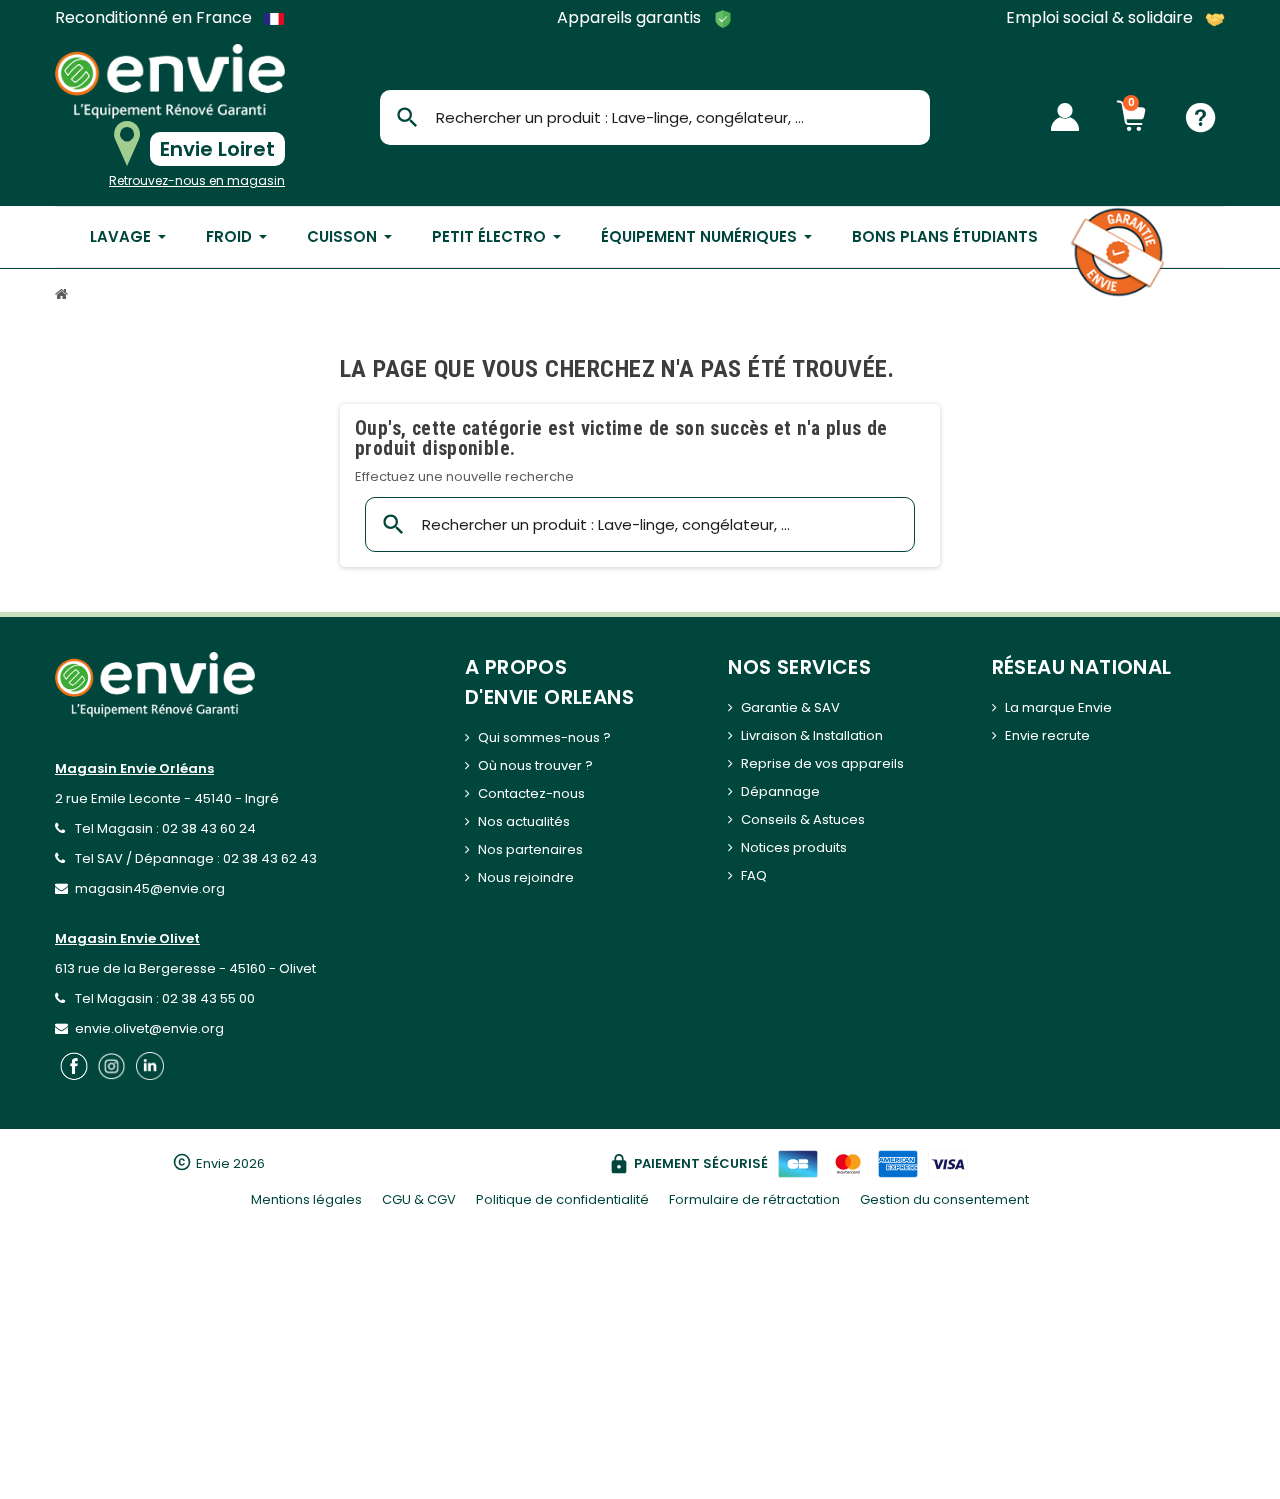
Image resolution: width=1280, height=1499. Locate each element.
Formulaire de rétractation (754, 1199)
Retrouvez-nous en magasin (197, 180)
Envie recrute (1047, 735)
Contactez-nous (531, 793)
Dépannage (780, 791)
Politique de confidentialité (562, 1199)
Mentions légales (306, 1199)
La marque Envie (1058, 707)
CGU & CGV (419, 1199)
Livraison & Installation (812, 735)
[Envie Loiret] (170, 81)
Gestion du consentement (944, 1199)
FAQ (754, 875)
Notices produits (794, 847)
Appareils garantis (631, 18)
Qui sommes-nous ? (544, 737)
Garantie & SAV (790, 707)
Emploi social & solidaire (1101, 18)
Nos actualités (524, 821)
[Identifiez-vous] (1065, 117)
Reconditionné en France (155, 18)
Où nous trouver (530, 765)
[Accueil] (64, 296)
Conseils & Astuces (803, 819)
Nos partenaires (530, 849)
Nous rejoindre (526, 877)
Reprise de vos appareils (822, 763)
